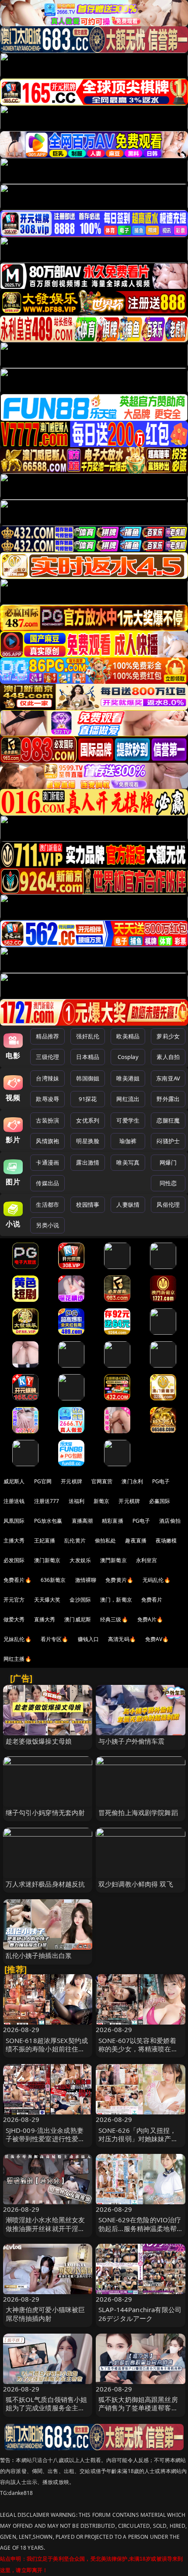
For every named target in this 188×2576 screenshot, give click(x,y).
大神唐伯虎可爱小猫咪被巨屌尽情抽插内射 (45, 2314)
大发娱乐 (80, 1560)
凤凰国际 (14, 1521)
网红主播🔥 (17, 1659)
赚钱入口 (89, 1639)
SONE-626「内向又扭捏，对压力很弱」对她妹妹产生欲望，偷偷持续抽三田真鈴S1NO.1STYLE (138, 2143)
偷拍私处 (106, 1540)
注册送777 (47, 1501)
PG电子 (161, 1481)
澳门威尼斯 (78, 1619)
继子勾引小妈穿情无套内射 (45, 1812)
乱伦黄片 (75, 1540)
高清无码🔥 (122, 1639)
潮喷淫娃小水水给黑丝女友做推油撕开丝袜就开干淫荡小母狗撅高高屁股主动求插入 (45, 2232)
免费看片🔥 (17, 1580)
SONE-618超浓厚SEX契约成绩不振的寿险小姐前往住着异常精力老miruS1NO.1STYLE (47, 2053)
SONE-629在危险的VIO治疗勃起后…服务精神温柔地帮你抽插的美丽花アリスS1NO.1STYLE (140, 2232)
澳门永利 (132, 1481)
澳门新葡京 (47, 1560)
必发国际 (14, 1560)
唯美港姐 (128, 1078)
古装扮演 (47, 1120)
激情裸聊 (86, 1580)
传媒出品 (47, 1183)
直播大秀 (45, 1619)
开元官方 (14, 1600)
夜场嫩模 (166, 1540)
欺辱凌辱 (47, 1099)
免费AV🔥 (157, 1639)
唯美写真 (128, 1162)
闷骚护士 (168, 1141)
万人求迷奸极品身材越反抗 (45, 1884)
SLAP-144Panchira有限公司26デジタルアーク (140, 2314)
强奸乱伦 (88, 1036)
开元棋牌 (71, 1481)
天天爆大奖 (47, 1600)
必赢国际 (160, 1501)
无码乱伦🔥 (157, 1580)
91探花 (88, 1099)
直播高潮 (82, 1521)
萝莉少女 (168, 1036)
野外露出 (168, 1099)
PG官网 (43, 1481)
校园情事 (88, 1205)
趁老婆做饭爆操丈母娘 (39, 1741)
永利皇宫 (147, 1560)
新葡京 (101, 1501)
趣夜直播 (136, 1540)
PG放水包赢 (48, 1521)
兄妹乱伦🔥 (17, 1639)
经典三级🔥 (114, 1619)
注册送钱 (14, 1501)
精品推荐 (47, 1036)
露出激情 (88, 1162)
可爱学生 (128, 1120)
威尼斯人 (14, 1481)
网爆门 (168, 1162)
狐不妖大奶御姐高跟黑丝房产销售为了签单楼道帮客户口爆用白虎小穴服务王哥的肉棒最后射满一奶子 (138, 2412)
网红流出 (128, 1099)
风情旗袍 (47, 1141)
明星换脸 (88, 1141)
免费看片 (152, 1600)
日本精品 (88, 1057)
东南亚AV (168, 1078)
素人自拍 (168, 1057)
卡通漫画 (47, 1162)
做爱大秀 (14, 1619)
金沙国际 (80, 1600)
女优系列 (88, 1120)
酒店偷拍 (170, 1521)
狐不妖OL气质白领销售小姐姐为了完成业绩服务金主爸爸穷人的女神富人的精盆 (47, 2408)
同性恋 (168, 1183)
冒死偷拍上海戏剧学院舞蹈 (138, 1812)
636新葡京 (53, 1580)
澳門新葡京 (113, 1560)
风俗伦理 (168, 1205)
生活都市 (47, 1205)
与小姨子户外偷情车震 (132, 1741)
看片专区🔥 (55, 1639)
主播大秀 (14, 1540)
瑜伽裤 (128, 1141)
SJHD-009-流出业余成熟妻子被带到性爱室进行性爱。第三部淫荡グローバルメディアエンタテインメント (45, 2143)
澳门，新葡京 (116, 1600)
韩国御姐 (88, 1078)
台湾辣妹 (47, 1078)
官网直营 (102, 1481)
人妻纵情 (128, 1205)
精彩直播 (113, 1521)
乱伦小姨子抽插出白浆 (39, 1955)
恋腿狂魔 (168, 1120)
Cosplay (128, 1057)
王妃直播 (45, 1540)
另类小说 (47, 1225)
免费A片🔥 (150, 1619)
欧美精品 (128, 1036)
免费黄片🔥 (119, 1580)
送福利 (77, 1501)
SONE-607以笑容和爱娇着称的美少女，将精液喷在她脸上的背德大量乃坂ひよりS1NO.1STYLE (138, 2053)
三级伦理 (47, 1057)
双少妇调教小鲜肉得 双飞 (136, 1884)
